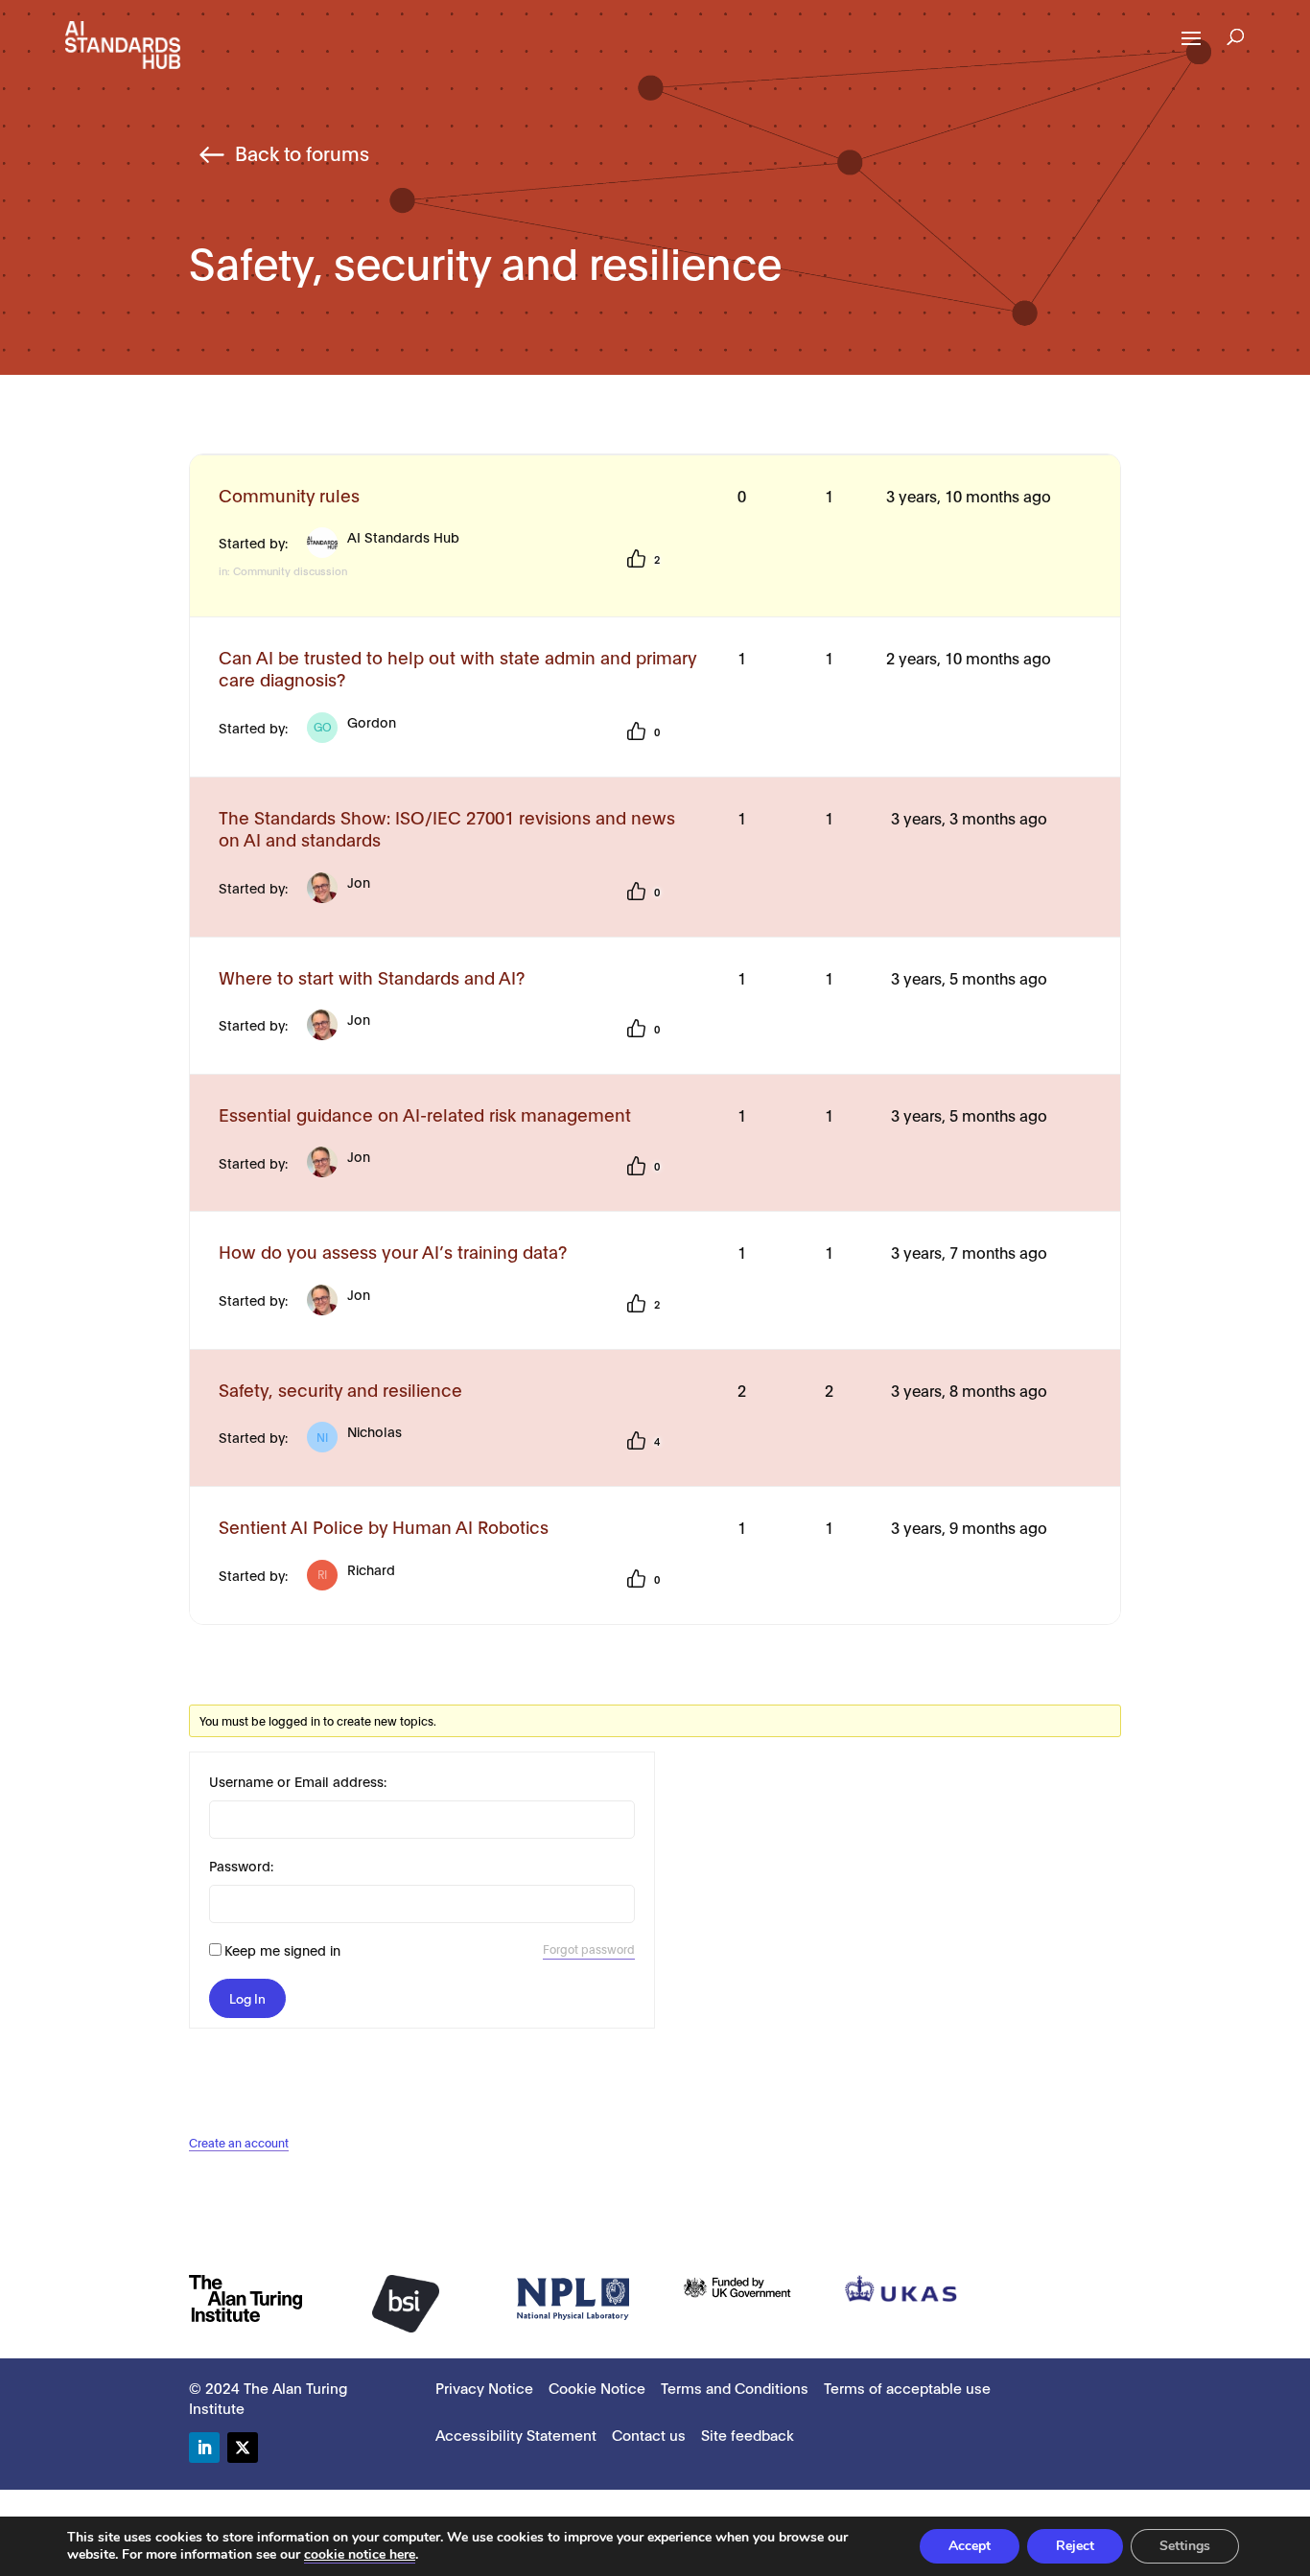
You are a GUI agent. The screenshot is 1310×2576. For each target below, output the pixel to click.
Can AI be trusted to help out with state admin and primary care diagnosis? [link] (458, 668)
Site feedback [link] (748, 2434)
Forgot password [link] (589, 1949)
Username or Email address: (298, 1781)
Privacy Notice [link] (484, 2387)
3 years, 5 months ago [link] (969, 977)
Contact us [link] (649, 2434)
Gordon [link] (355, 723)
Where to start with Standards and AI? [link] (372, 977)
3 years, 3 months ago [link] (969, 817)
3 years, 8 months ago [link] (969, 1390)
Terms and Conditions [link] (735, 2387)
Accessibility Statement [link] (516, 2434)
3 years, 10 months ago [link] (969, 495)
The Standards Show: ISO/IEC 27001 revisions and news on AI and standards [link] (447, 828)
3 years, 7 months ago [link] (969, 1252)
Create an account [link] (239, 2142)
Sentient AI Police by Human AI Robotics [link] (384, 1527)
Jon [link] (359, 882)
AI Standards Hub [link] (403, 536)
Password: (241, 1865)
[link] (123, 44)
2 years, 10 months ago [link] (969, 657)
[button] (1191, 51)
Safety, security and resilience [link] (340, 1390)
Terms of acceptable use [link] (907, 2387)
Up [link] (636, 559)
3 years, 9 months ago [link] (969, 1527)
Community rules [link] (289, 495)
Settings (1185, 2546)
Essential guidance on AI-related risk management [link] (425, 1114)
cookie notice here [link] (360, 2554)
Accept (970, 2546)
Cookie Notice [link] (597, 2387)
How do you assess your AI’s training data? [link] (393, 1252)
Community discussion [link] (290, 570)
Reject (1075, 2546)
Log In (247, 1998)
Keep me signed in (282, 1949)
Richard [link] (356, 1571)
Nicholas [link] (359, 1433)
